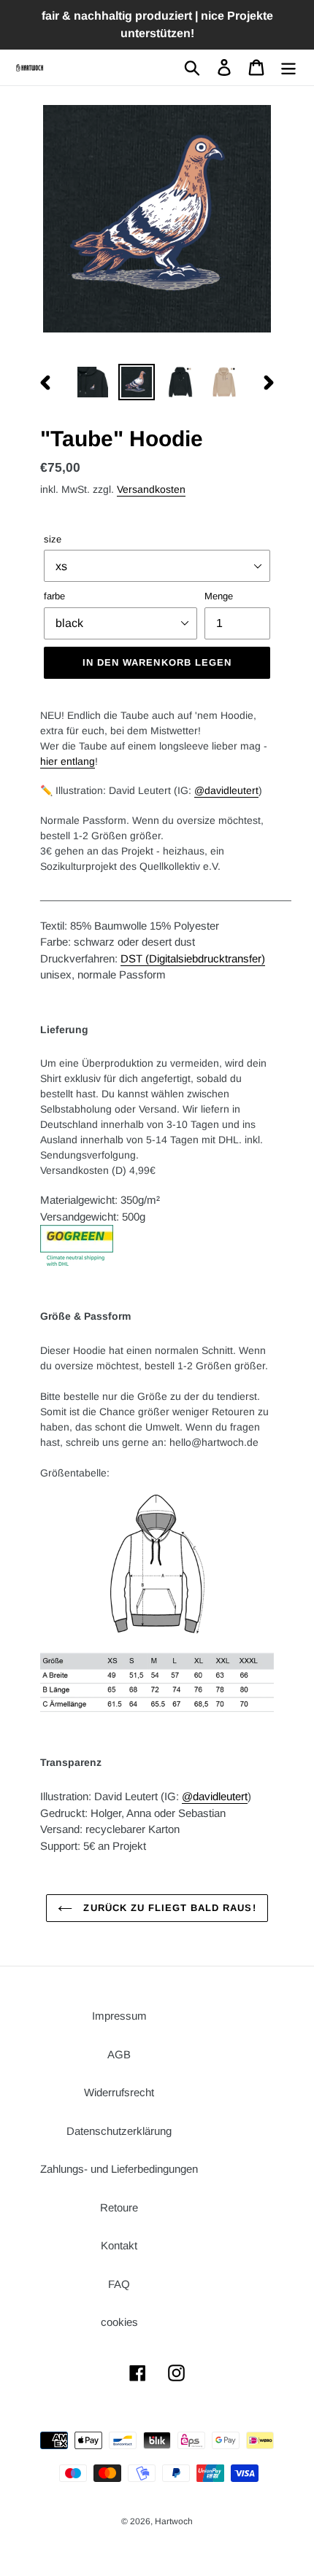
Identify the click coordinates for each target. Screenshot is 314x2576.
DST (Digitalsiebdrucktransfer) (193, 958)
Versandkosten (151, 489)
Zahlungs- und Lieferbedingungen (119, 2169)
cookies (119, 2322)
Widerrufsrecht (119, 2092)
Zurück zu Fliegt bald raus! (168, 1908)
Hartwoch (174, 2521)
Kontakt (119, 2245)
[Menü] (288, 68)
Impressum (119, 2016)
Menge (219, 596)
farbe (54, 596)
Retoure (119, 2207)
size (53, 539)
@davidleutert (226, 790)
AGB (119, 2054)
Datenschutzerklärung (119, 2131)
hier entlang (68, 761)
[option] (93, 382)
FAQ (119, 2284)
